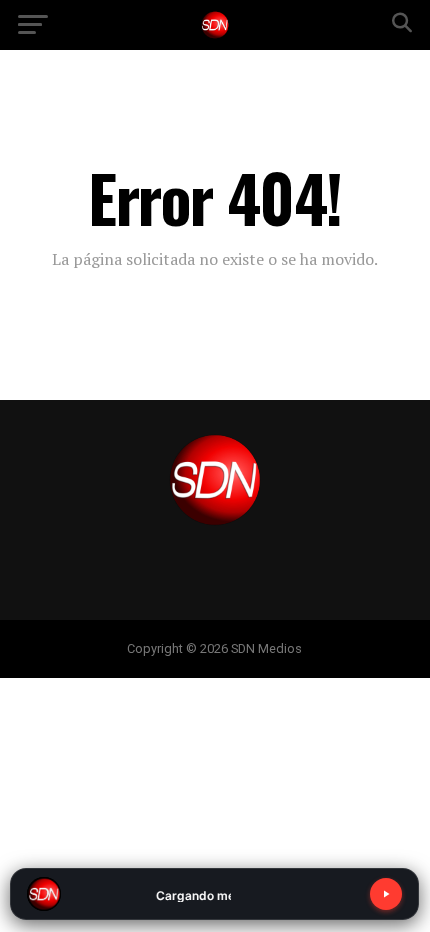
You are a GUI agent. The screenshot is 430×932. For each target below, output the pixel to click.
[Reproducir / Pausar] (386, 894)
